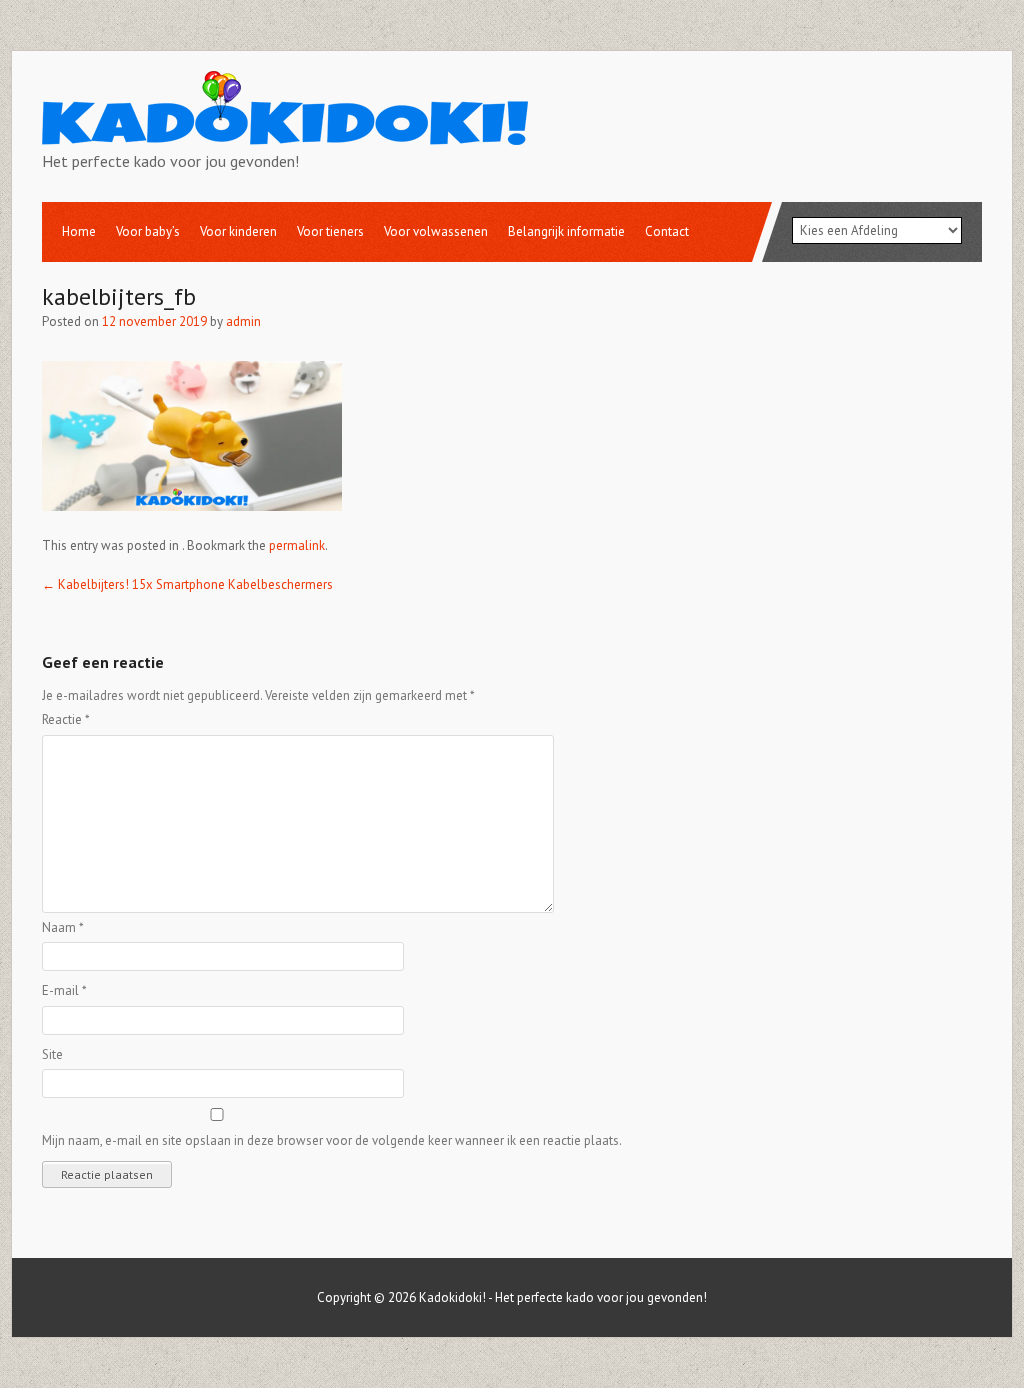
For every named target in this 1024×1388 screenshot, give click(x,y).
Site (52, 1054)
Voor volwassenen (436, 231)
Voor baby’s (148, 231)
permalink (297, 545)
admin (243, 321)
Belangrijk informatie (566, 231)
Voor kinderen (238, 231)
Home (79, 231)
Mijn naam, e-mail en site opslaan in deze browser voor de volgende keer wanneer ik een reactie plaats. (332, 1140)
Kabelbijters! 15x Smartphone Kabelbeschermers (187, 584)
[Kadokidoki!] (285, 133)
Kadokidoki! (452, 1297)
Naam (63, 927)
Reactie (66, 719)
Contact (667, 231)
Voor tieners (330, 231)
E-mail (64, 990)
